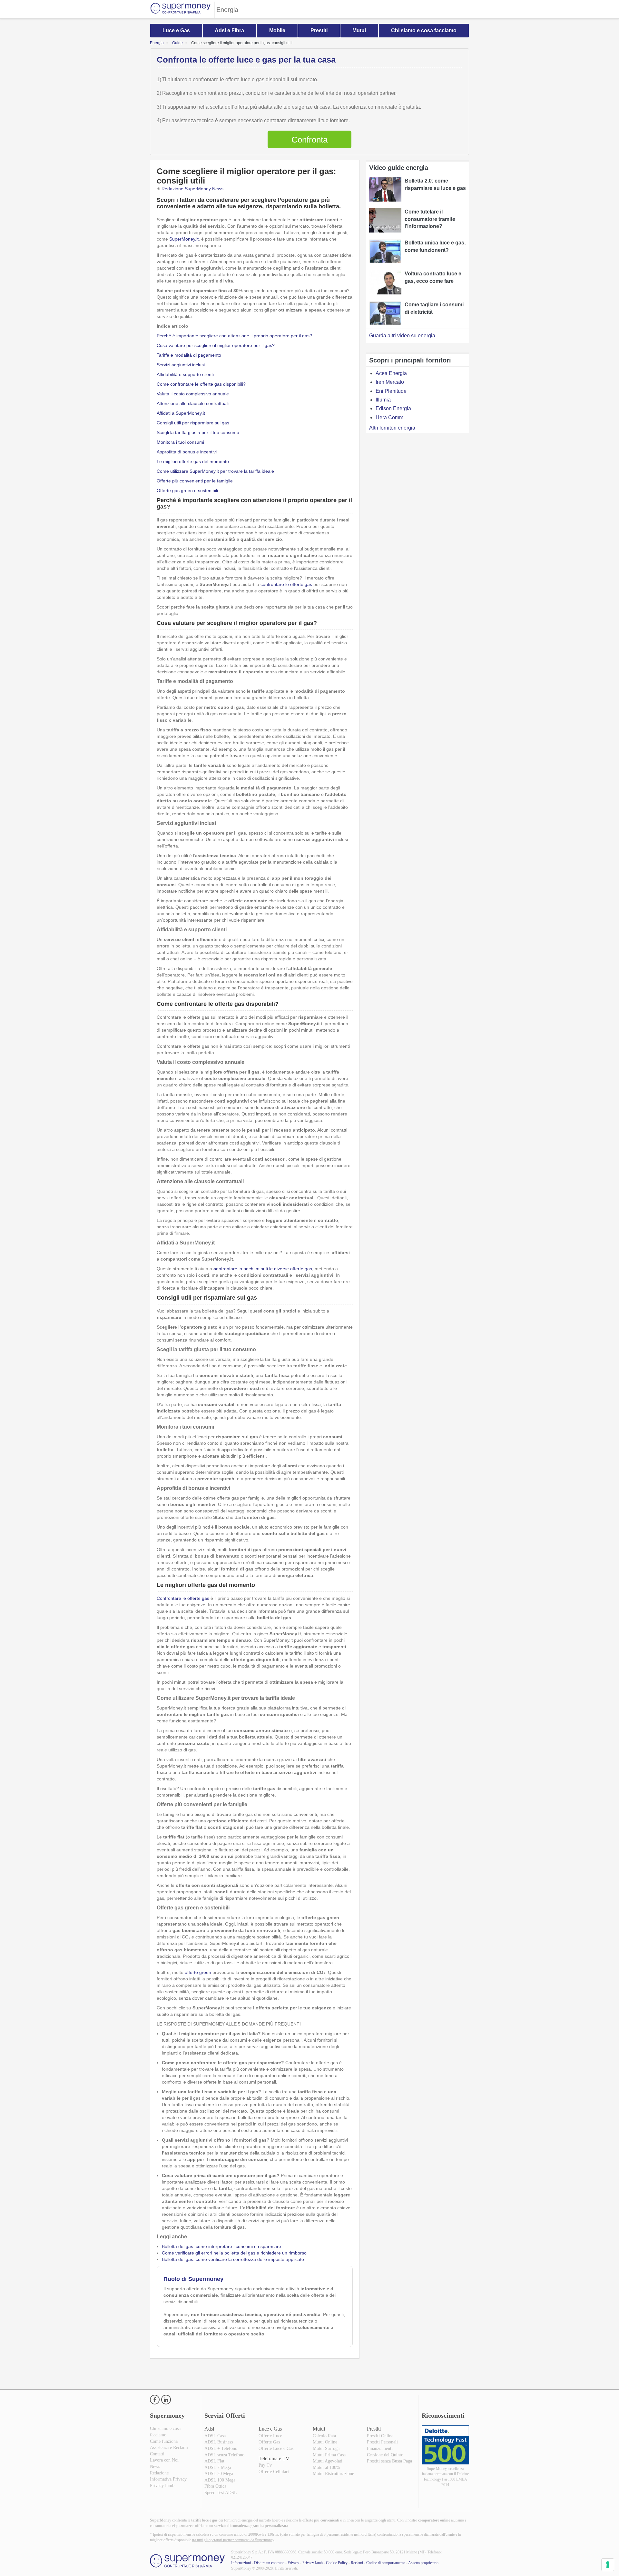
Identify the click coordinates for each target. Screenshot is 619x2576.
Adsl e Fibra (229, 30)
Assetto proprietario (423, 2563)
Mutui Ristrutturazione (333, 2474)
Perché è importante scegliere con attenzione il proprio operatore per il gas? (234, 336)
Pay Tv (265, 2465)
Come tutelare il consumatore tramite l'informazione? (430, 219)
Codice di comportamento (386, 2563)
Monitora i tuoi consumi (180, 442)
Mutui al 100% (326, 2467)
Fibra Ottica (215, 2486)
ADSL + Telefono (221, 2448)
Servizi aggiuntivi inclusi (181, 365)
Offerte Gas (269, 2442)
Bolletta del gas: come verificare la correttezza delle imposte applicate (233, 2259)
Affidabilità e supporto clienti (185, 374)
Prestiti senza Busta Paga (389, 2461)
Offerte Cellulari (274, 2472)
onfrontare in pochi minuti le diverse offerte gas (263, 1269)
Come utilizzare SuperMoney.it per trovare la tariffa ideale (215, 471)
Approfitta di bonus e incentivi (187, 452)
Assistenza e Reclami (169, 2447)
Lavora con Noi (164, 2460)
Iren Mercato (390, 382)
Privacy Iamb (162, 2486)
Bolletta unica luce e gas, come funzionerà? (435, 246)
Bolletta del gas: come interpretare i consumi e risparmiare (221, 2246)
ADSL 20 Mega (219, 2474)
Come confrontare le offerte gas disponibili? (201, 384)
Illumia (383, 400)
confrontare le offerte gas (286, 584)
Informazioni (241, 2563)
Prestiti (319, 30)
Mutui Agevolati (328, 2461)
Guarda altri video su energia (402, 336)
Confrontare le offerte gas (183, 1598)
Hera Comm (389, 417)
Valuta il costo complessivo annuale (193, 394)
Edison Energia (393, 408)
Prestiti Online (380, 2436)
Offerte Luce (270, 2436)
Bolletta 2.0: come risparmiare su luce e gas (435, 184)
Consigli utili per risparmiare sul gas (193, 423)
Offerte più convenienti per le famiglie (195, 481)
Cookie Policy (337, 2563)
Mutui (359, 30)
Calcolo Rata (324, 2436)
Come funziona (164, 2441)
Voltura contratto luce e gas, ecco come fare (433, 277)
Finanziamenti (380, 2448)
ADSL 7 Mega (218, 2467)
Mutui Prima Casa (329, 2455)
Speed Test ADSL (221, 2493)
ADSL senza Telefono (224, 2455)
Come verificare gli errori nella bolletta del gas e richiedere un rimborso (234, 2253)
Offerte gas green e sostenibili (187, 490)
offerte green (198, 1972)
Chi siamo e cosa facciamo (424, 30)
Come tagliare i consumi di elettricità (434, 308)
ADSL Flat (214, 2461)
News (155, 2467)
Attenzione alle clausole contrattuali (193, 403)
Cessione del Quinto (385, 2455)
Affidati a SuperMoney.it (181, 413)
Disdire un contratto (269, 2563)
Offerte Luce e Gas (276, 2448)
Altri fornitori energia (392, 428)
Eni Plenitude (391, 391)
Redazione (159, 2473)
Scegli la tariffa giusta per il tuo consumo (198, 432)
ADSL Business (219, 2442)
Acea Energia (391, 373)
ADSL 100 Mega (220, 2480)
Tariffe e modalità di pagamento (189, 355)
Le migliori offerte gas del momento (193, 461)
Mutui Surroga (326, 2448)
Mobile (277, 30)
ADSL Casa (215, 2436)
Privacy (293, 2563)
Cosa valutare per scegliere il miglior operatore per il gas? (216, 345)
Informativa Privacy (168, 2479)
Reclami (357, 2563)
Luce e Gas (176, 30)
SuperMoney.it (184, 239)
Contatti (157, 2454)
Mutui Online (325, 2442)
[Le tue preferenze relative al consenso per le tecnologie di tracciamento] (608, 2565)
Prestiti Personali (382, 2442)
